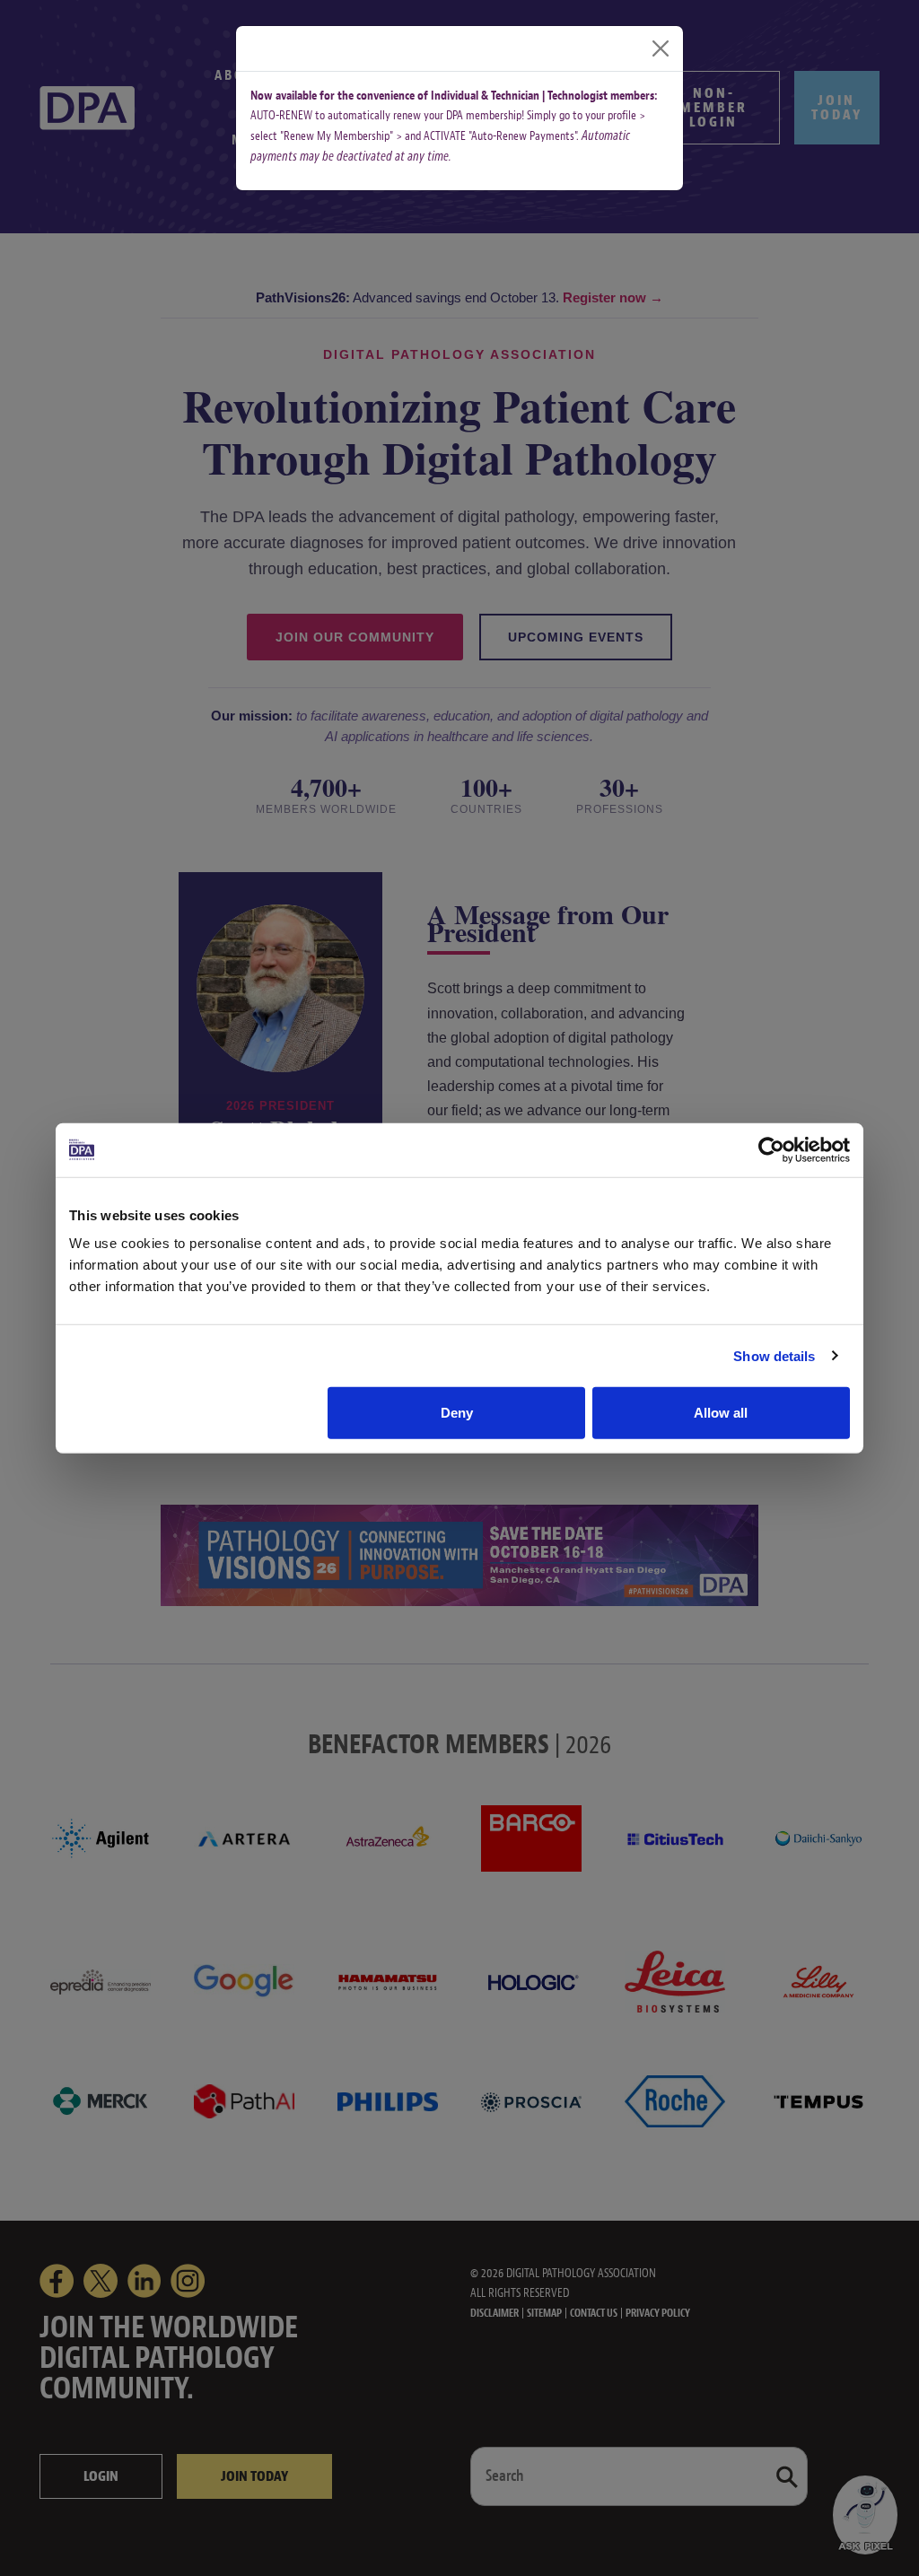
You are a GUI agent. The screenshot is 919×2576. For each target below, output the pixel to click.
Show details (774, 1355)
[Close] (661, 48)
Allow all (721, 1413)
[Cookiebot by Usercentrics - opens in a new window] (771, 1149)
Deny (457, 1413)
